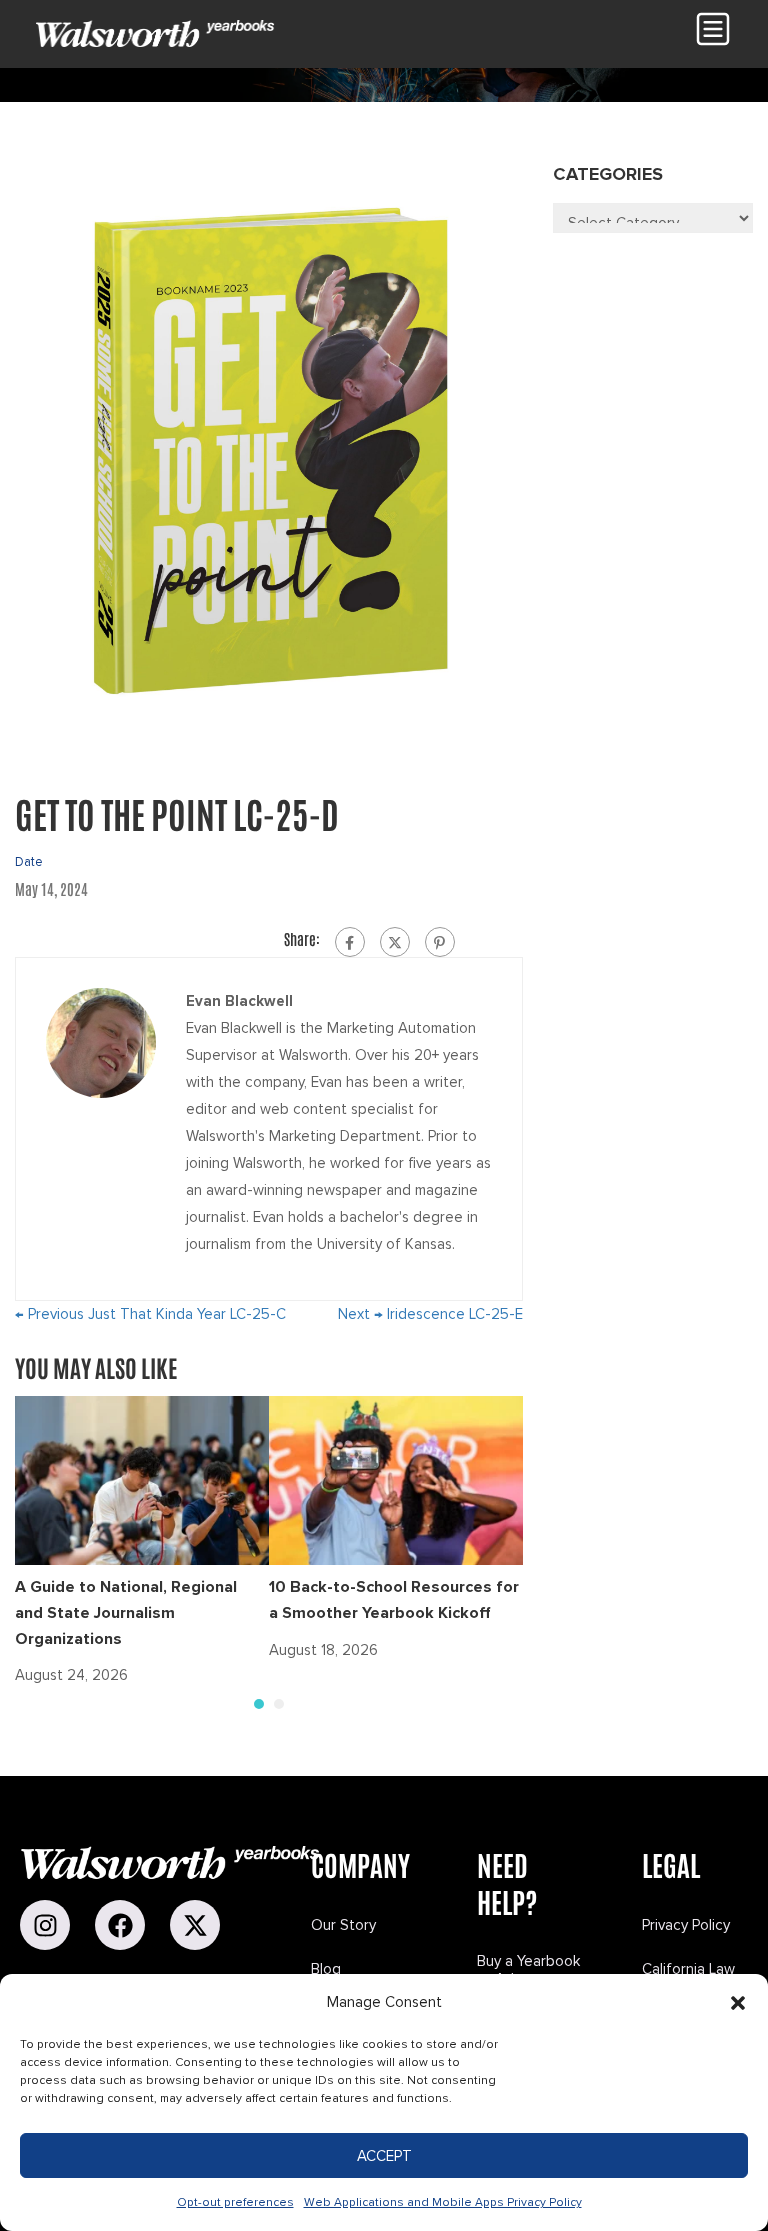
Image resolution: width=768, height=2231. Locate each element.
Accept (384, 2156)
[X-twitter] (195, 1925)
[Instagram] (45, 1925)
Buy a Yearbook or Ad (528, 1970)
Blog (326, 1969)
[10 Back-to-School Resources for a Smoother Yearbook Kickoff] (396, 1480)
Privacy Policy (686, 1925)
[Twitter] (395, 942)
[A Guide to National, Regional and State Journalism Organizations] (142, 1480)
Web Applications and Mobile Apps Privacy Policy (443, 2202)
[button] (738, 2003)
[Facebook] (350, 942)
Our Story (343, 1925)
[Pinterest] (440, 942)
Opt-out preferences (235, 2202)
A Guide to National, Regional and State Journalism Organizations (126, 1612)
